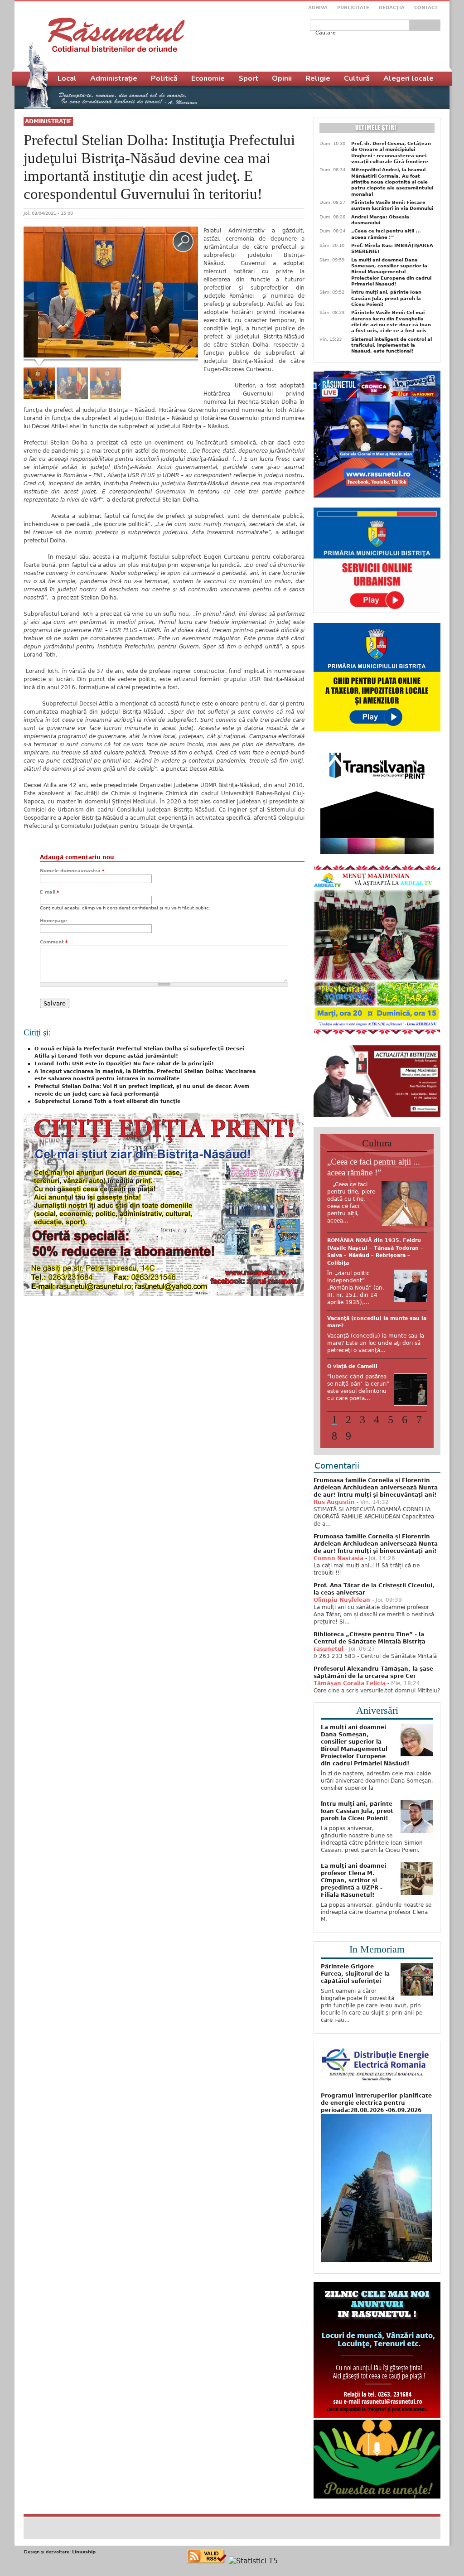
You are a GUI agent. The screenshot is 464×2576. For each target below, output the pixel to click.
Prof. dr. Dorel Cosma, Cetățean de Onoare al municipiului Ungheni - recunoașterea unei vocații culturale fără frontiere (391, 152)
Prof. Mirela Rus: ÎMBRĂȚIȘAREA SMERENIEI (392, 248)
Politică (164, 78)
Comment (54, 942)
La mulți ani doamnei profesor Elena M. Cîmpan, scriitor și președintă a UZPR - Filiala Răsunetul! (353, 1903)
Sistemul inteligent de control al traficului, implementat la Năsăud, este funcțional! (391, 345)
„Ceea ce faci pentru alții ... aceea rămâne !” (386, 234)
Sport (248, 78)
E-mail (49, 892)
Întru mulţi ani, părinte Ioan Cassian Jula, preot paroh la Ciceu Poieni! (386, 298)
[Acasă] (116, 35)
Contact (426, 7)
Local (67, 78)
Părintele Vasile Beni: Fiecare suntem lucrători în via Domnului (392, 205)
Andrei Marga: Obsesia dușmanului (380, 220)
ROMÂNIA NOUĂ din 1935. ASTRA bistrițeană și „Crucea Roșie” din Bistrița (375, 1379)
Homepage (53, 921)
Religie (318, 78)
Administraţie (48, 121)
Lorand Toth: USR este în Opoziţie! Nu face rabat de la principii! (124, 1064)
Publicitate (353, 7)
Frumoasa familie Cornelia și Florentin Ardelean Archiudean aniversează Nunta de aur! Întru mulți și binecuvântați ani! (376, 1510)
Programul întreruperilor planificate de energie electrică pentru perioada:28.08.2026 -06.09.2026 (376, 2125)
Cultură (357, 78)
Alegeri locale (408, 78)
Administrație (114, 78)
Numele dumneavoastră (72, 871)
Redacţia (392, 7)
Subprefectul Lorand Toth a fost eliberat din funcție (107, 1101)
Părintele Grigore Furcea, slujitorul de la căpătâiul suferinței (355, 1996)
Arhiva (318, 7)
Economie (208, 78)
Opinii (282, 78)
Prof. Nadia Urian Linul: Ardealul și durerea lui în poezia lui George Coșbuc (376, 1248)
